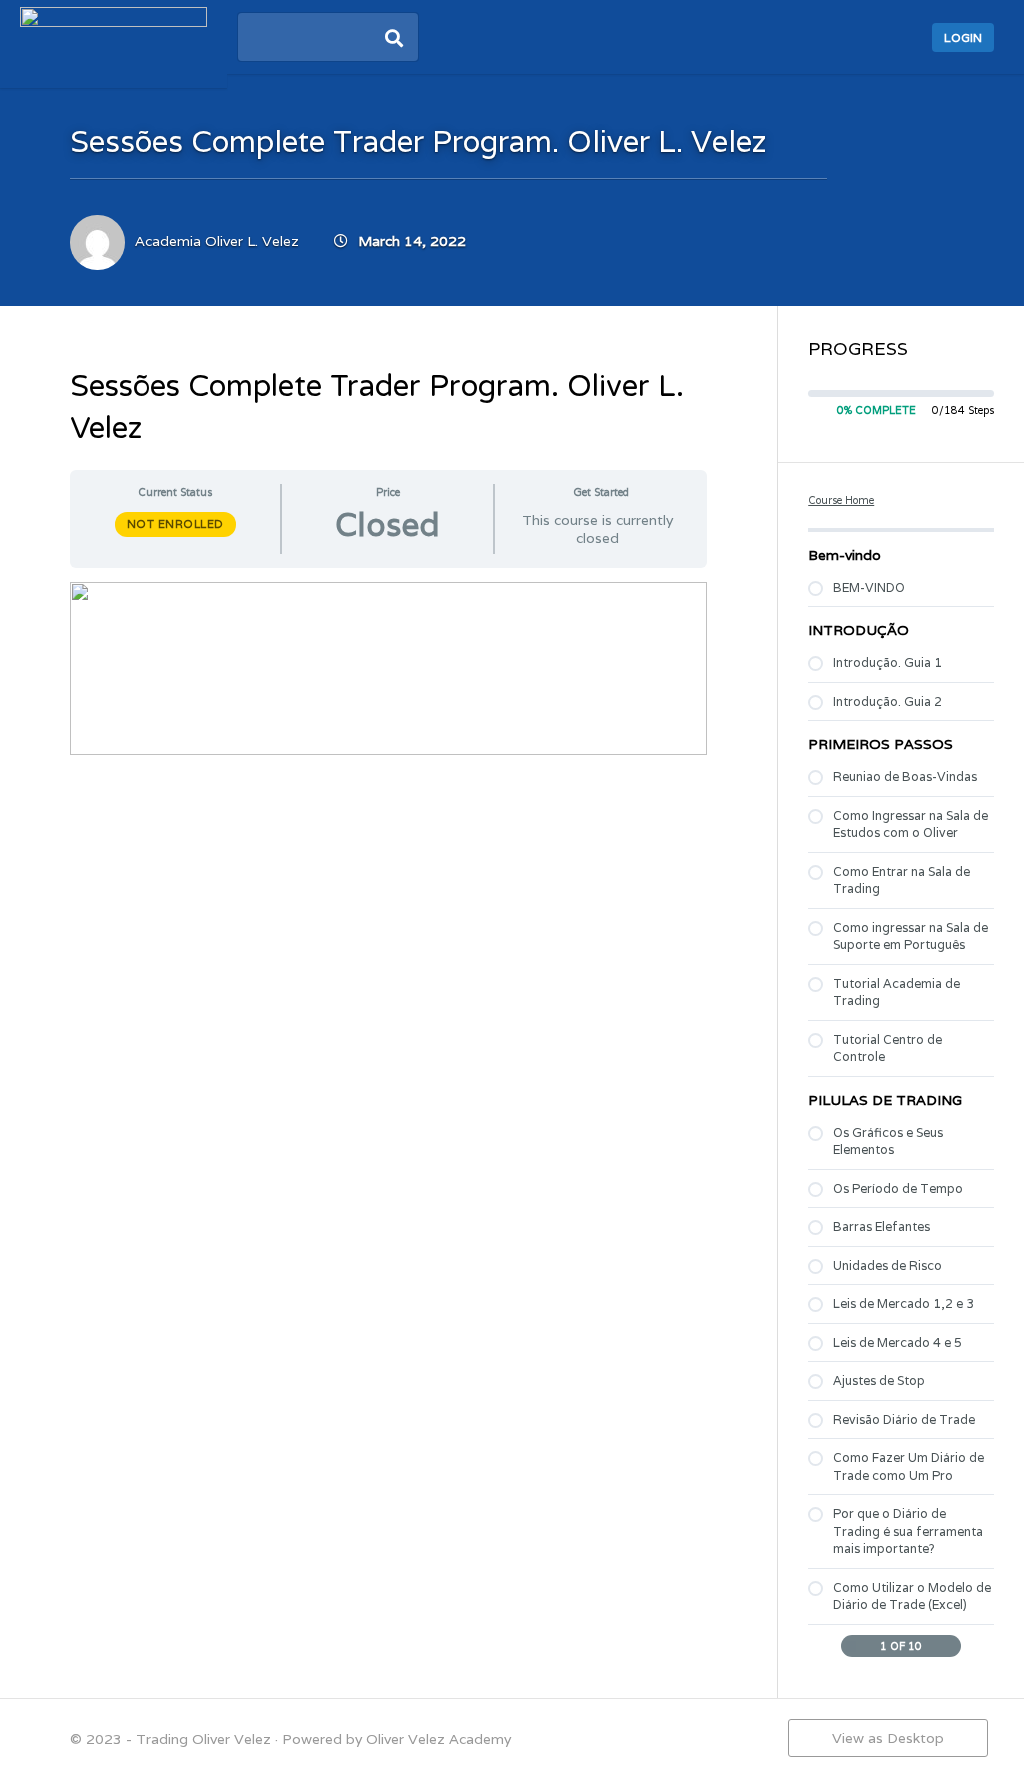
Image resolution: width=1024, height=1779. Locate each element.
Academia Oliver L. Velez (217, 241)
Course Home (841, 500)
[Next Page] (951, 1647)
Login (963, 37)
